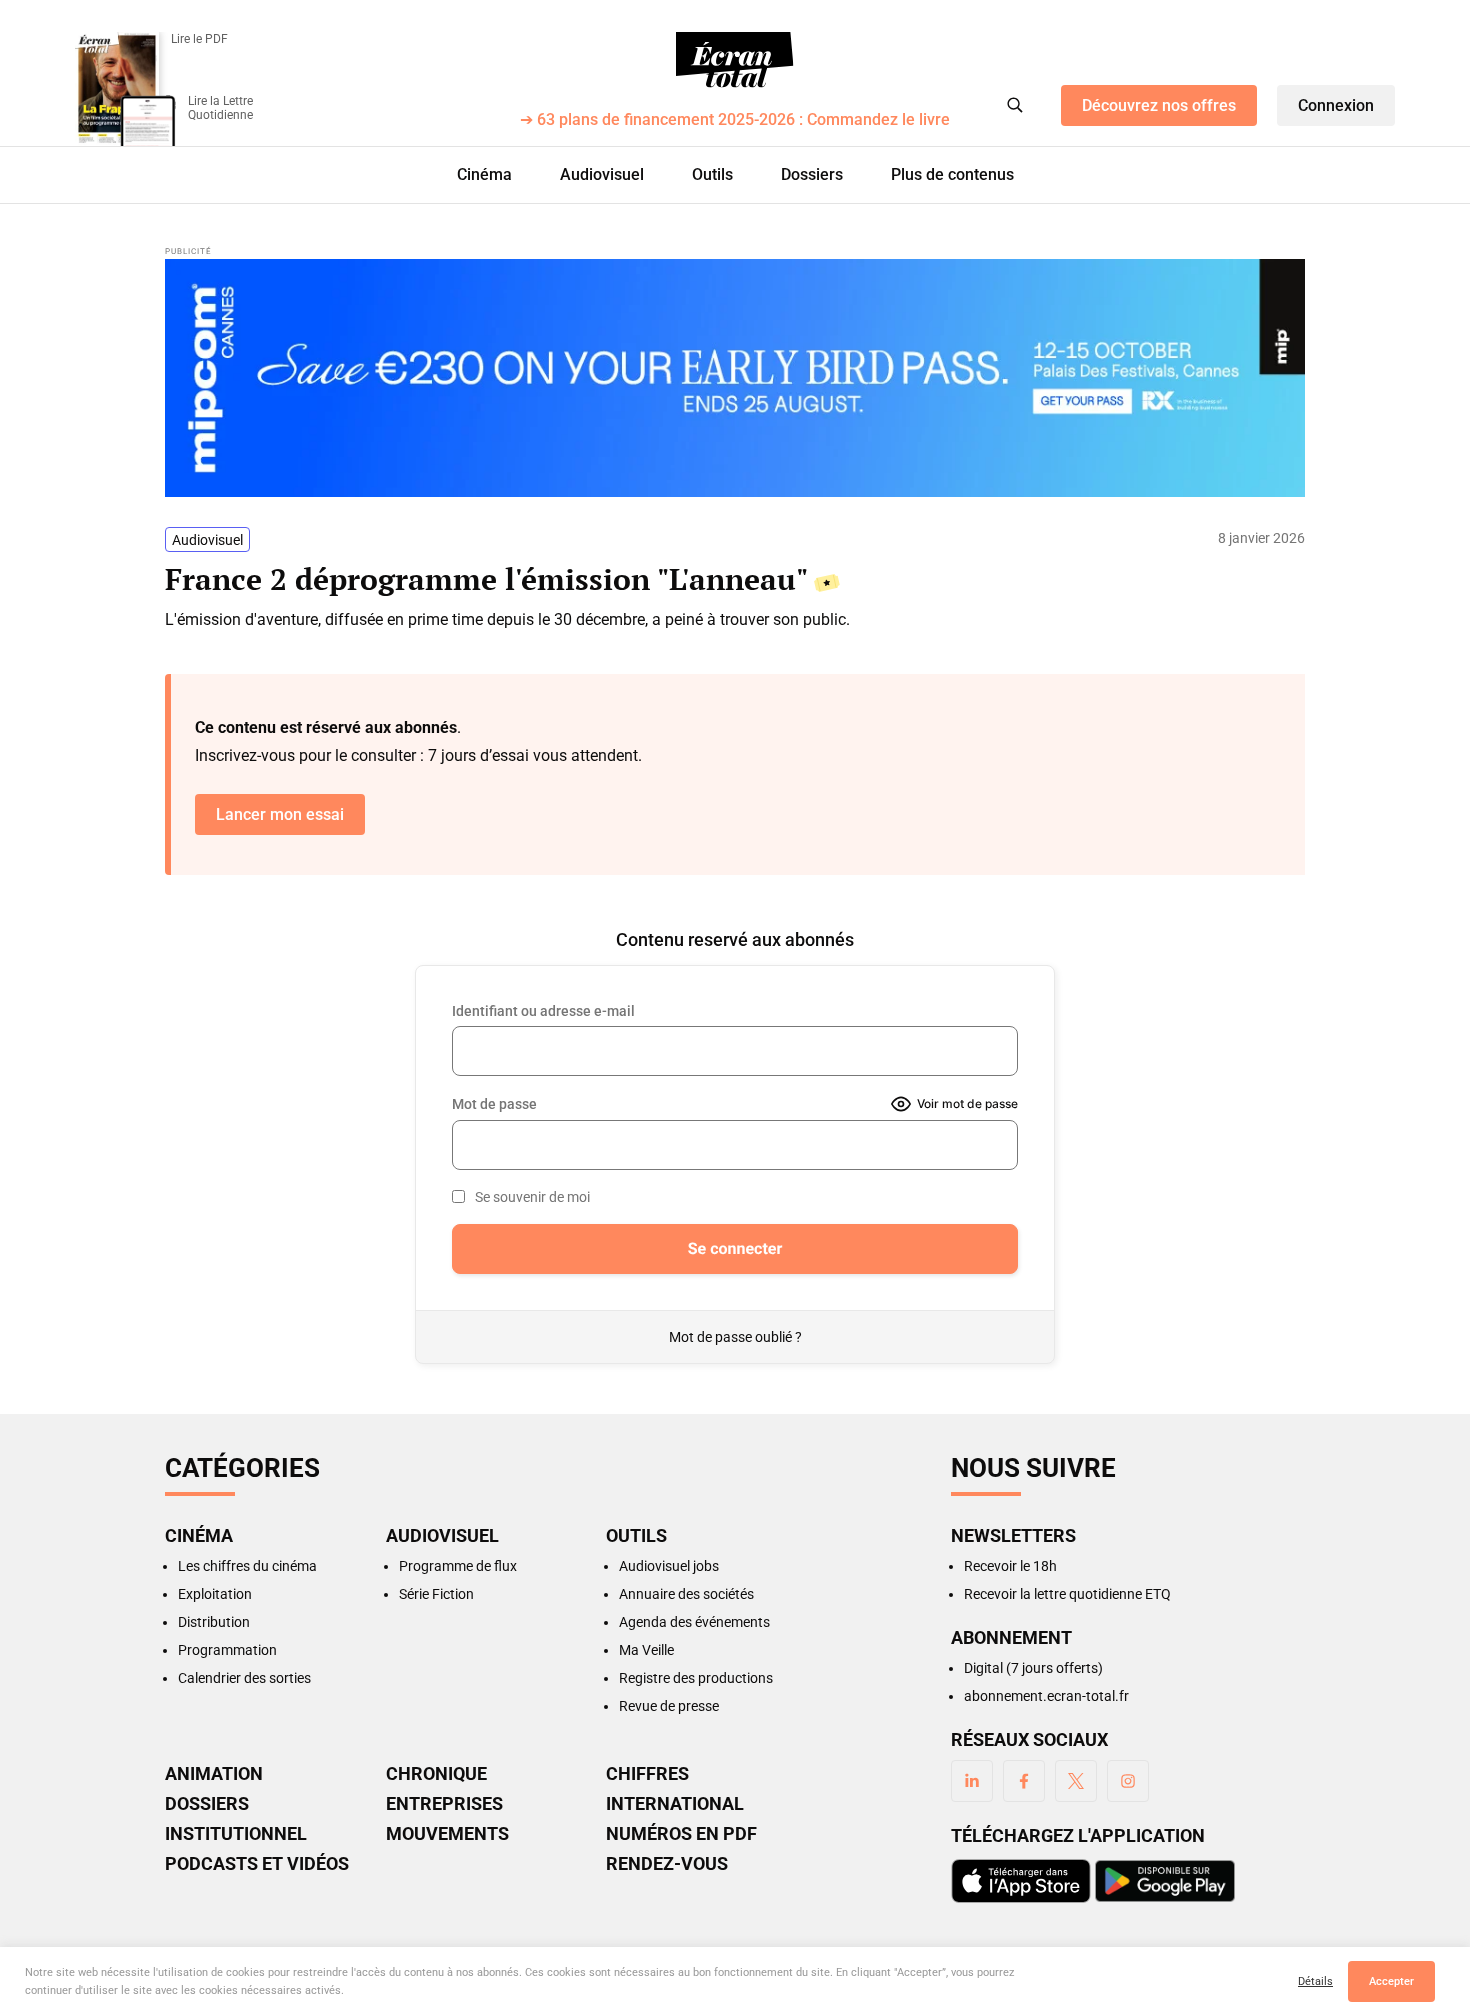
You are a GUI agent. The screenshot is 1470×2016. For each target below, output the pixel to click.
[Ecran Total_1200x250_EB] (735, 378)
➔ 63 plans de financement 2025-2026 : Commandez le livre (735, 120)
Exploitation (215, 1594)
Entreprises (444, 1804)
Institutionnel (236, 1834)
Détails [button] (1315, 1981)
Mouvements (447, 1834)
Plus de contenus (952, 174)
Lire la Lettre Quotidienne (220, 108)
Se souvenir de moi (532, 1197)
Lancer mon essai (280, 814)
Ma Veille (646, 1650)
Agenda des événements (694, 1622)
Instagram (1128, 1781)
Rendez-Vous (667, 1864)
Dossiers (812, 174)
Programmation (227, 1650)
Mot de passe (494, 1104)
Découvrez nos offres (1159, 105)
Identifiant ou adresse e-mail (543, 1011)
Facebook (1024, 1781)
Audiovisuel (602, 174)
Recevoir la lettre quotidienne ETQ (1067, 1594)
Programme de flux (458, 1566)
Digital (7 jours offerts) (1033, 1668)
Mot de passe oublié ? (735, 1337)
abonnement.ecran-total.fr (1046, 1696)
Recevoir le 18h (1010, 1566)
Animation (214, 1774)
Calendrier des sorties (244, 1678)
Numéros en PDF (681, 1834)
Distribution (214, 1622)
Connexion (1336, 105)
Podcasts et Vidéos (257, 1864)
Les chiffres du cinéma (247, 1566)
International (675, 1804)
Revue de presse (669, 1706)
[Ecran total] (735, 60)
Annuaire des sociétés (686, 1594)
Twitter (1076, 1781)
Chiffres (647, 1774)
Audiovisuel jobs (669, 1566)
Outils (712, 174)
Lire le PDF (199, 39)
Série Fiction (436, 1594)
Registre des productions (696, 1678)
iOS (1021, 1881)
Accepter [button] (1391, 1981)
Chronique (436, 1774)
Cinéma (484, 174)
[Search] (1015, 105)
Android (1165, 1881)
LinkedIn (972, 1781)
